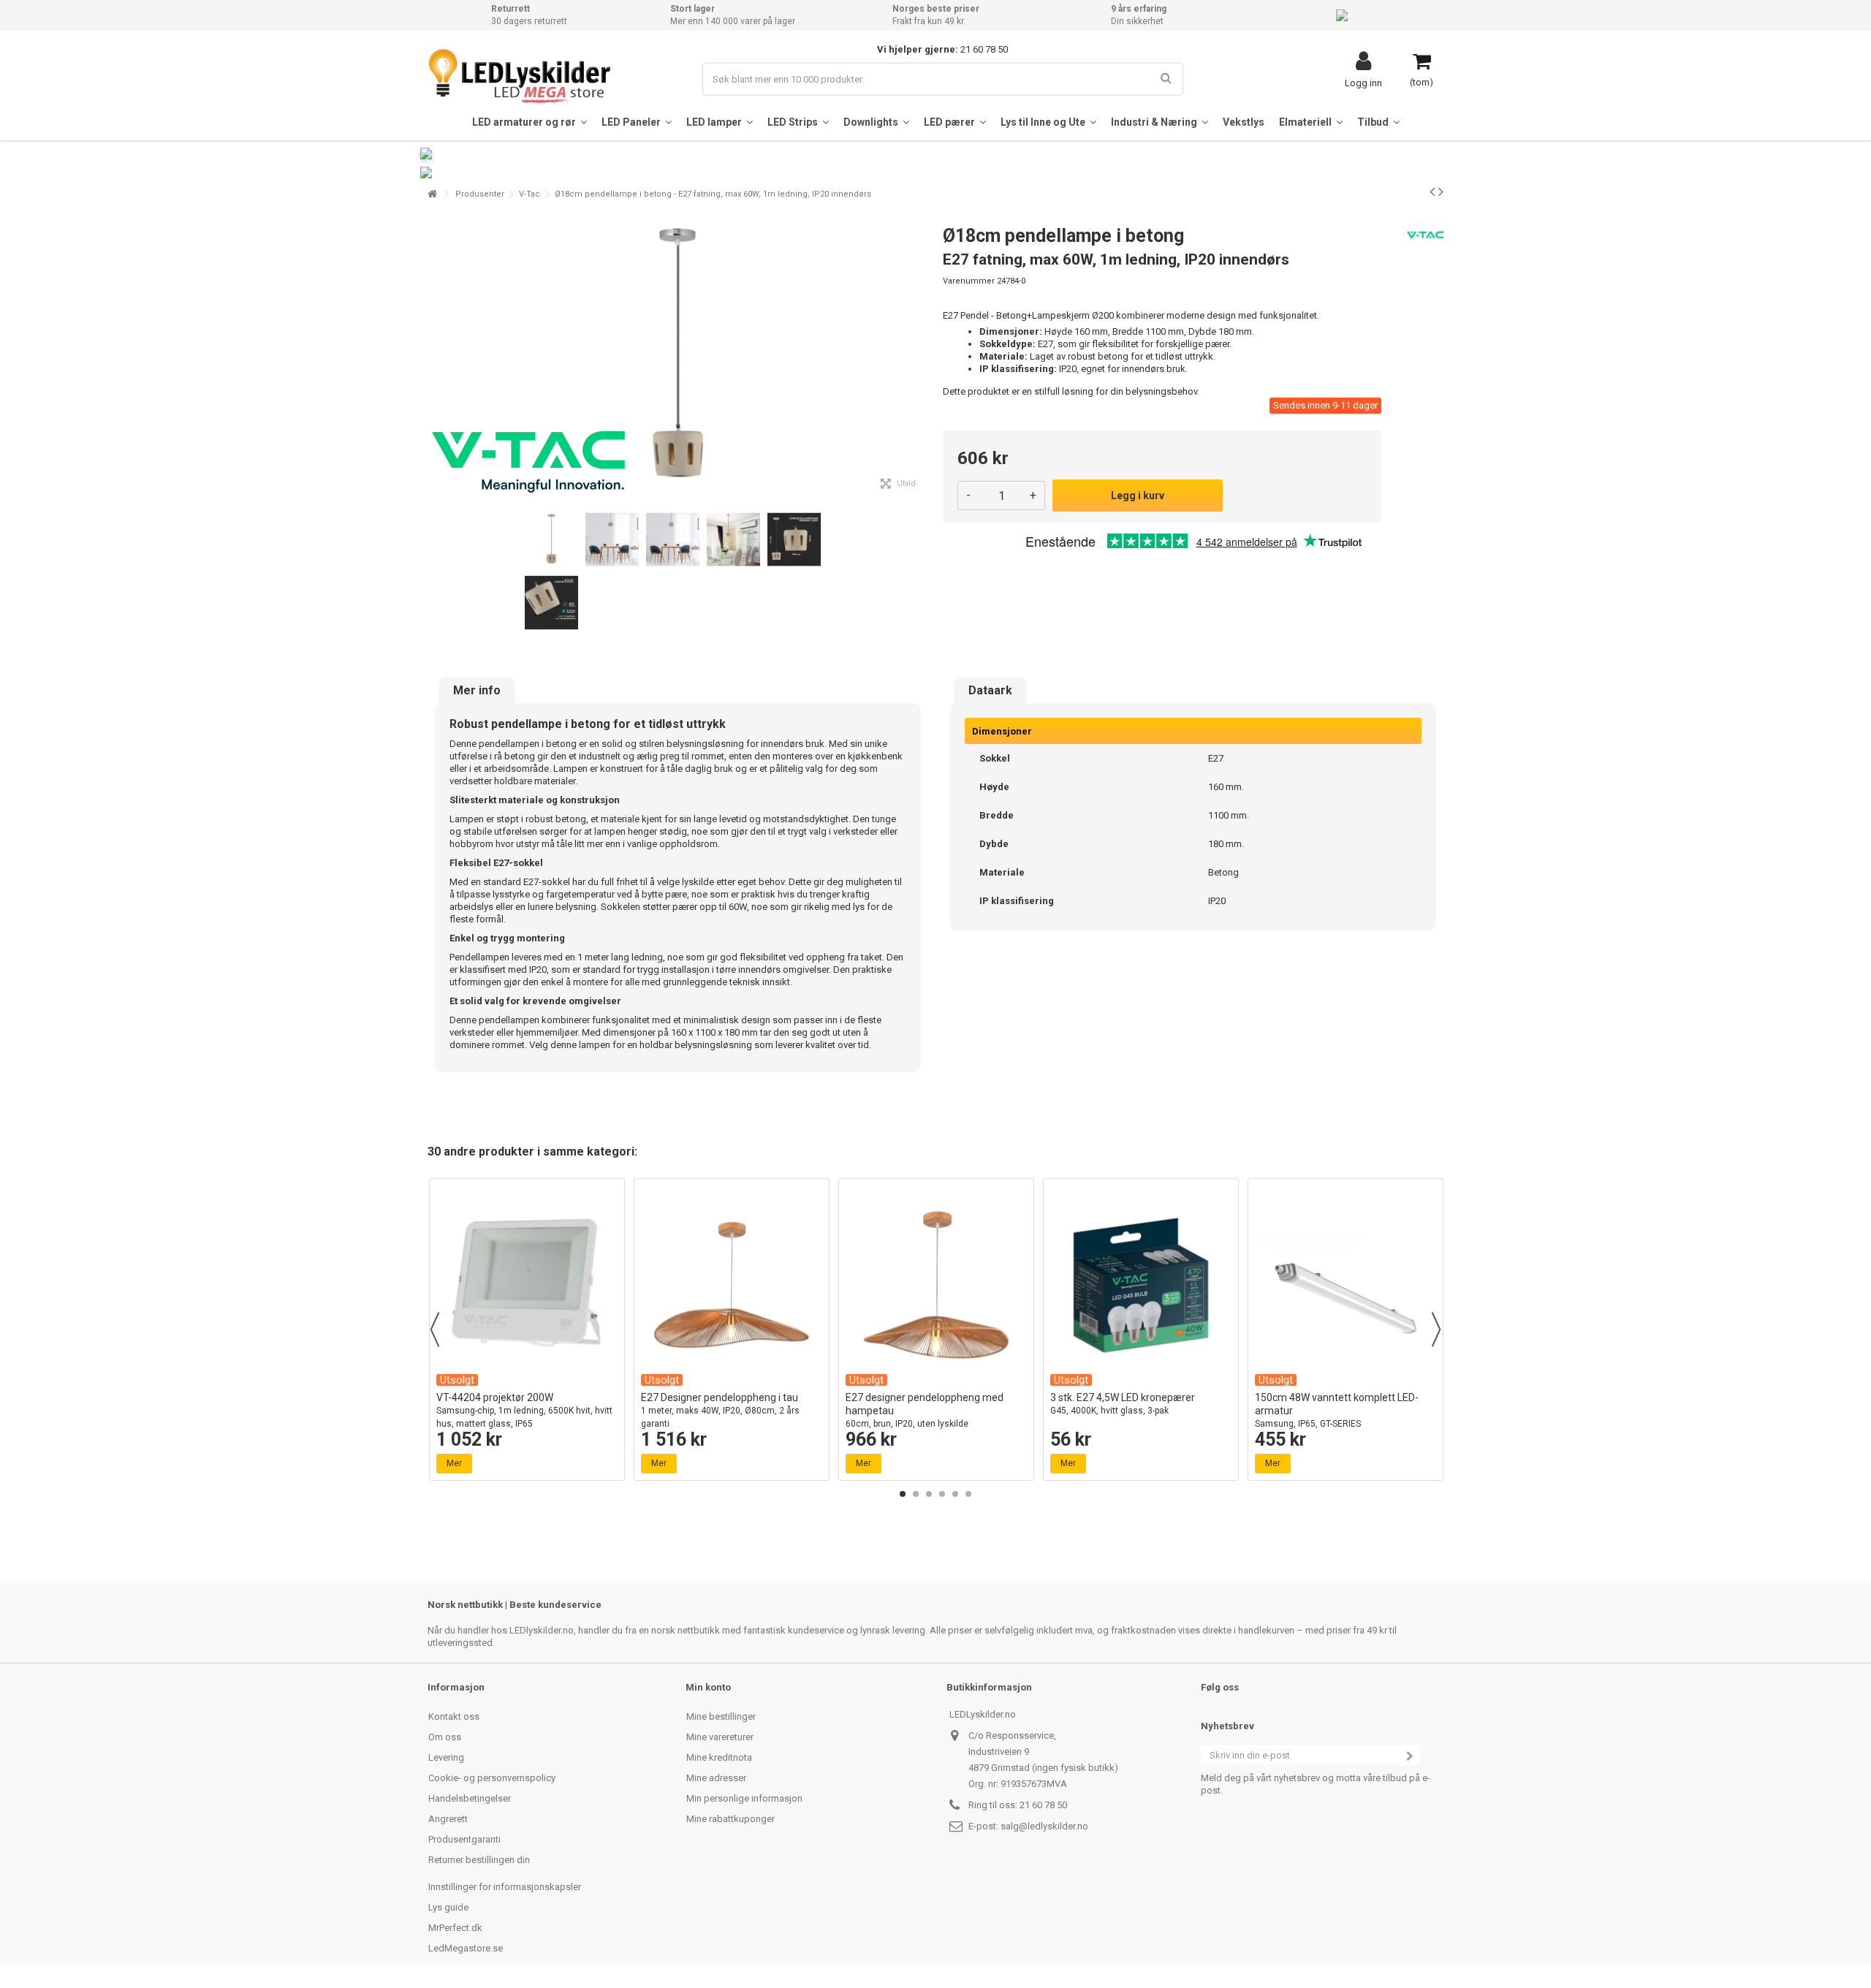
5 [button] (955, 1494)
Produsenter (480, 194)
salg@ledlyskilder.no (1044, 1826)
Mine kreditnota (719, 1757)
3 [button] (929, 1494)
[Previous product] (1432, 191)
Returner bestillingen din (479, 1860)
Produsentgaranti (464, 1839)
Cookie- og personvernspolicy (492, 1778)
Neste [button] (920, 357)
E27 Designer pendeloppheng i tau (720, 1410)
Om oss (445, 1737)
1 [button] (903, 1494)
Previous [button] (435, 1329)
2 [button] (916, 1494)
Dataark (990, 691)
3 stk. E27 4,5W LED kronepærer (1123, 1404)
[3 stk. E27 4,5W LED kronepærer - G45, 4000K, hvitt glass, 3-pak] (1141, 1285)
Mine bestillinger (721, 1716)
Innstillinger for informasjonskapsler (505, 1887)
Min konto (708, 1687)
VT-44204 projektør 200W (524, 1410)
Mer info (477, 691)
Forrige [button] (436, 357)
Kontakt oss (454, 1716)
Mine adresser (716, 1778)
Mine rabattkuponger (730, 1819)
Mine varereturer (720, 1737)
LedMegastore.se (466, 1948)
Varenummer (969, 281)
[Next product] (1441, 191)
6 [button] (968, 1494)
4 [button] (942, 1494)
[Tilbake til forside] (432, 194)
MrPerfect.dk (455, 1928)
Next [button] (1436, 1329)
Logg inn (1363, 83)
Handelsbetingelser (470, 1798)
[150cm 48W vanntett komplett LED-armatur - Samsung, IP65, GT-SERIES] (1346, 1285)
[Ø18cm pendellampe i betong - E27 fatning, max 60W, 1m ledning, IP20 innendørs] (551, 540)
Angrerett (448, 1819)
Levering (446, 1757)
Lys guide (448, 1907)
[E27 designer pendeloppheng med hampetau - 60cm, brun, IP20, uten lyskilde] (936, 1285)
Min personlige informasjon (744, 1798)
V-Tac (530, 194)
